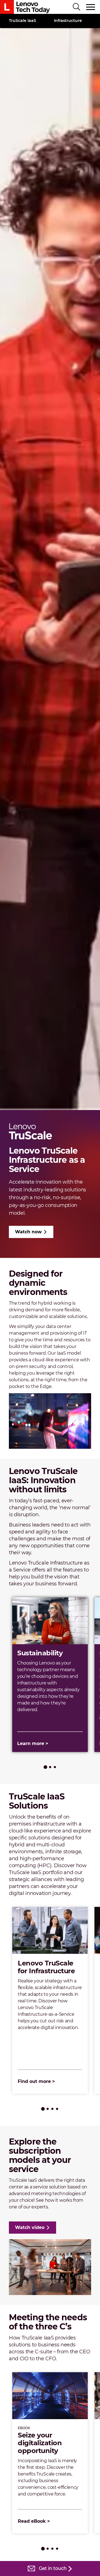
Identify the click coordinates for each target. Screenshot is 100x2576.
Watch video (30, 2227)
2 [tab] (50, 1767)
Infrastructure (68, 21)
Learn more (31, 1743)
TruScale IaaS (22, 21)
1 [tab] (45, 1767)
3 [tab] (55, 1767)
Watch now (28, 1232)
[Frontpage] (25, 7)
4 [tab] (57, 2109)
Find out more (34, 2081)
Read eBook (32, 2521)
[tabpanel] (50, 1675)
